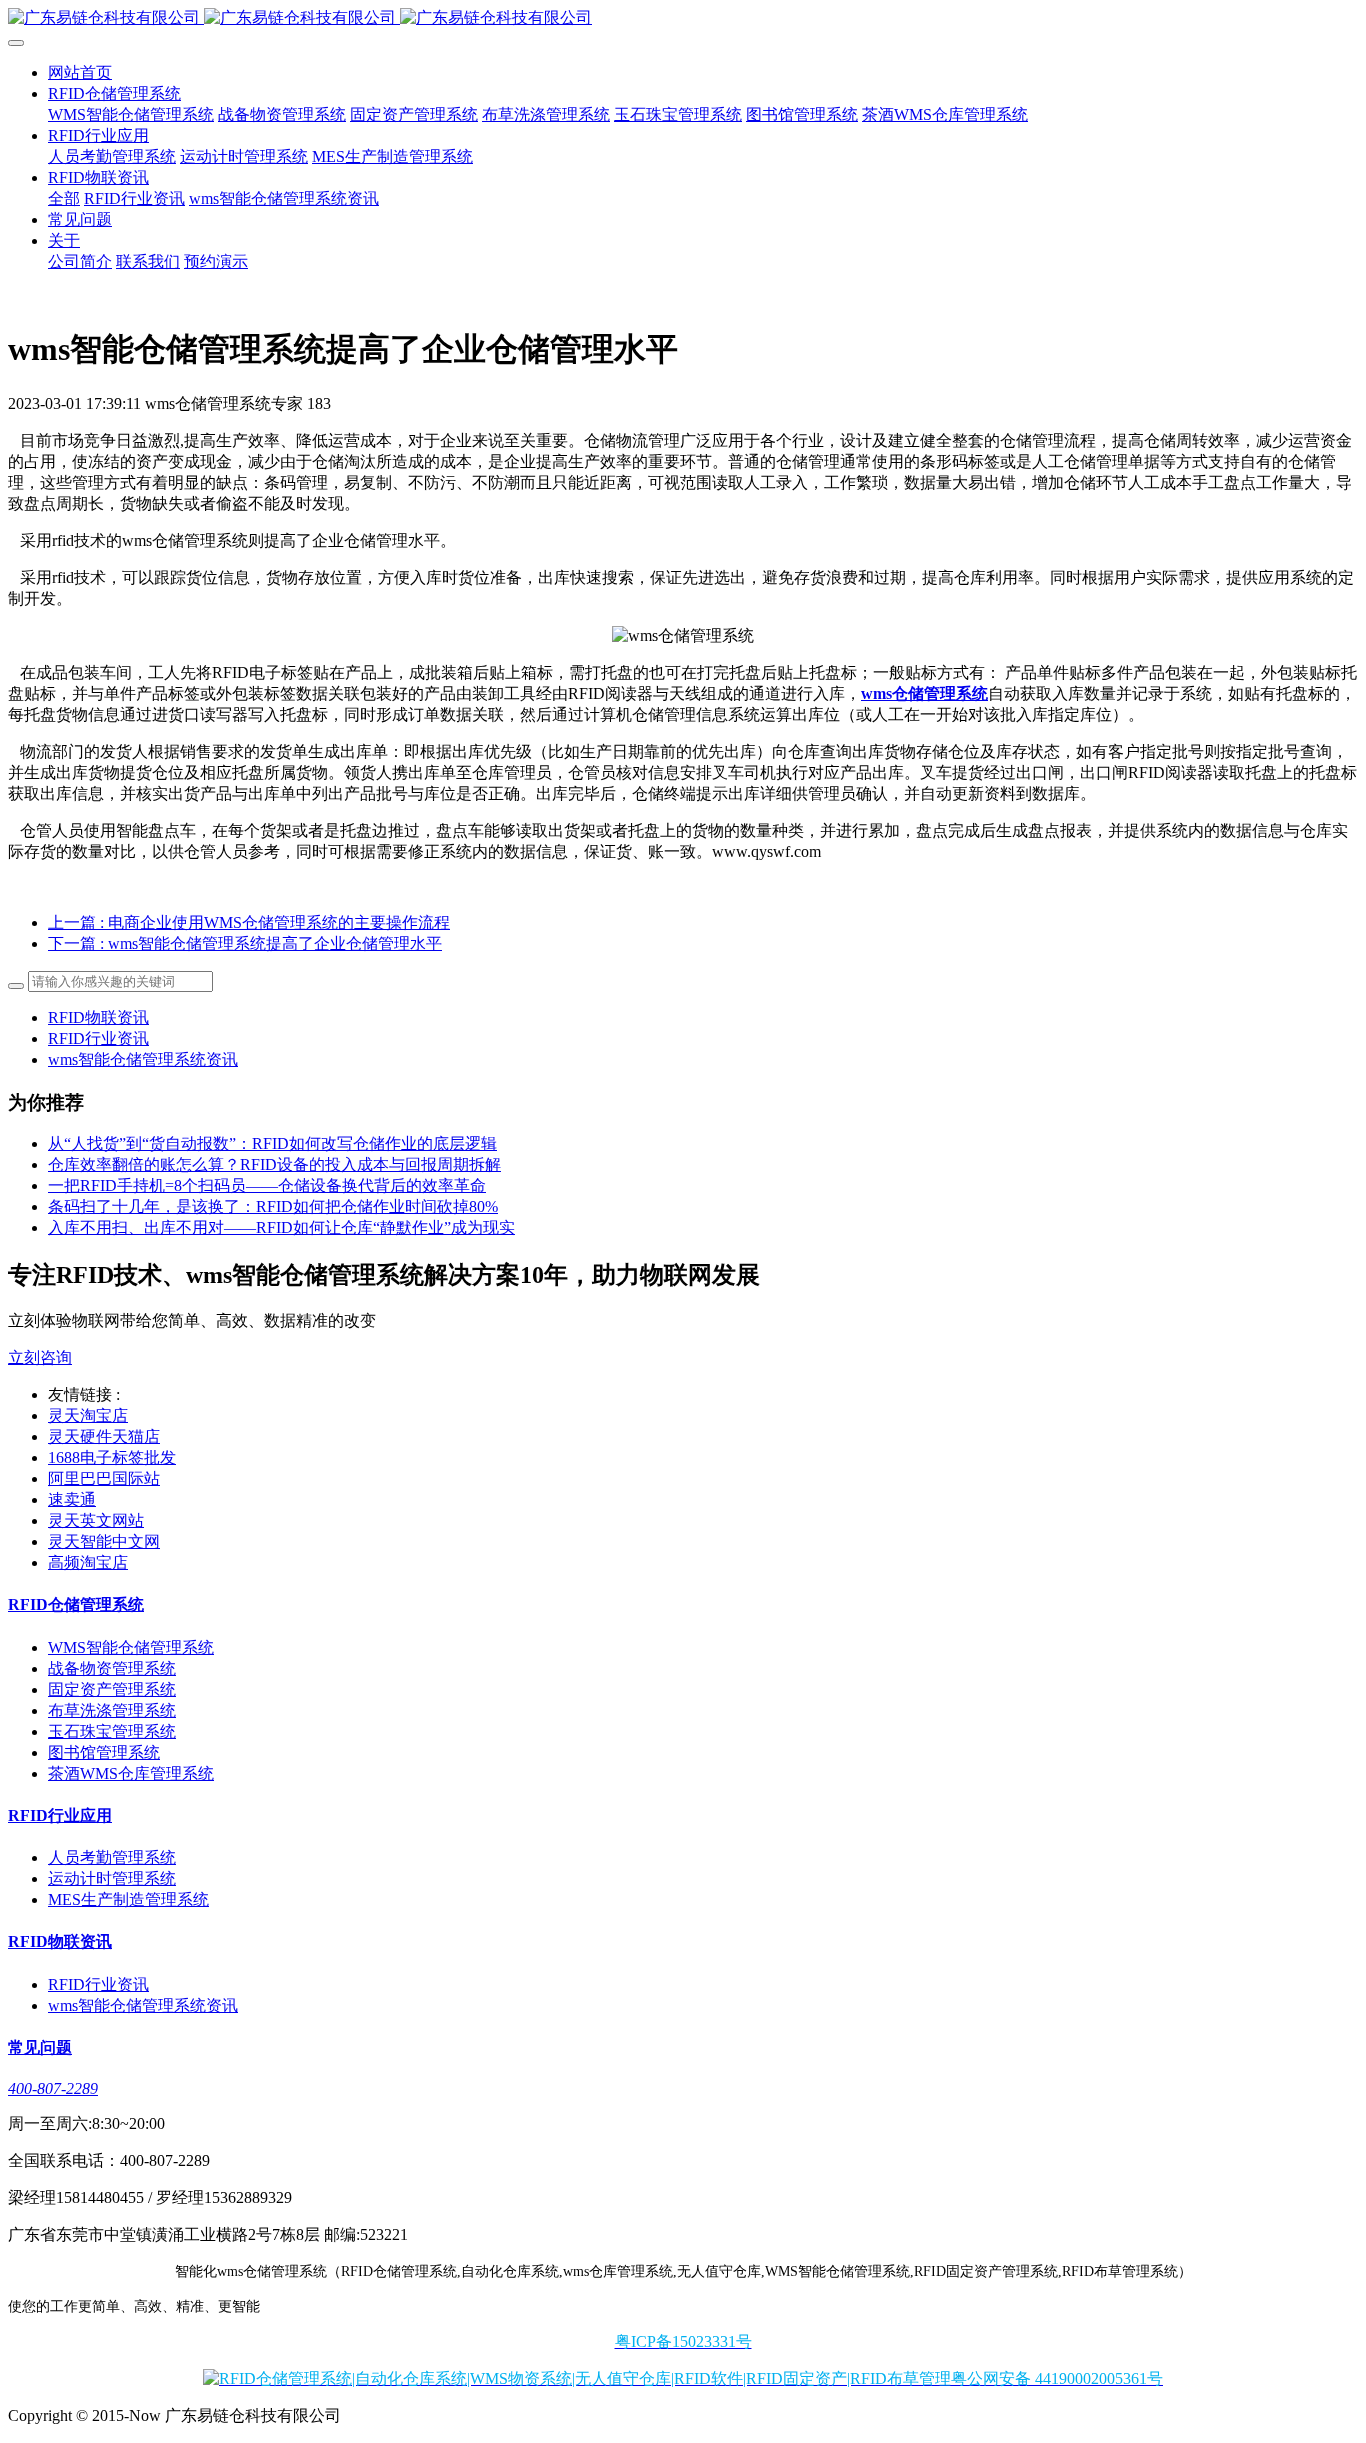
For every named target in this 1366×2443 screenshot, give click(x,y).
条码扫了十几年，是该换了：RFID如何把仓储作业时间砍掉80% (273, 1206)
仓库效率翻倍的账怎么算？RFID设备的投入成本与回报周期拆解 (274, 1164)
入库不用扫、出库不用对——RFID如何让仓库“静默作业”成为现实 (281, 1227)
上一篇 (249, 922)
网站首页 (80, 72)
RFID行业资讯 (98, 1038)
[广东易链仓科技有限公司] (683, 18)
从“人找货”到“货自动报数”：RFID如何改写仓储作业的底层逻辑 (272, 1143)
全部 (64, 198)
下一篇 (245, 943)
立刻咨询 (40, 1357)
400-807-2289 (53, 2088)
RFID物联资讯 (98, 1017)
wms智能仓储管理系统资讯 (143, 1059)
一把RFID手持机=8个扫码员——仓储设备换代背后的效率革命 (267, 1185)
